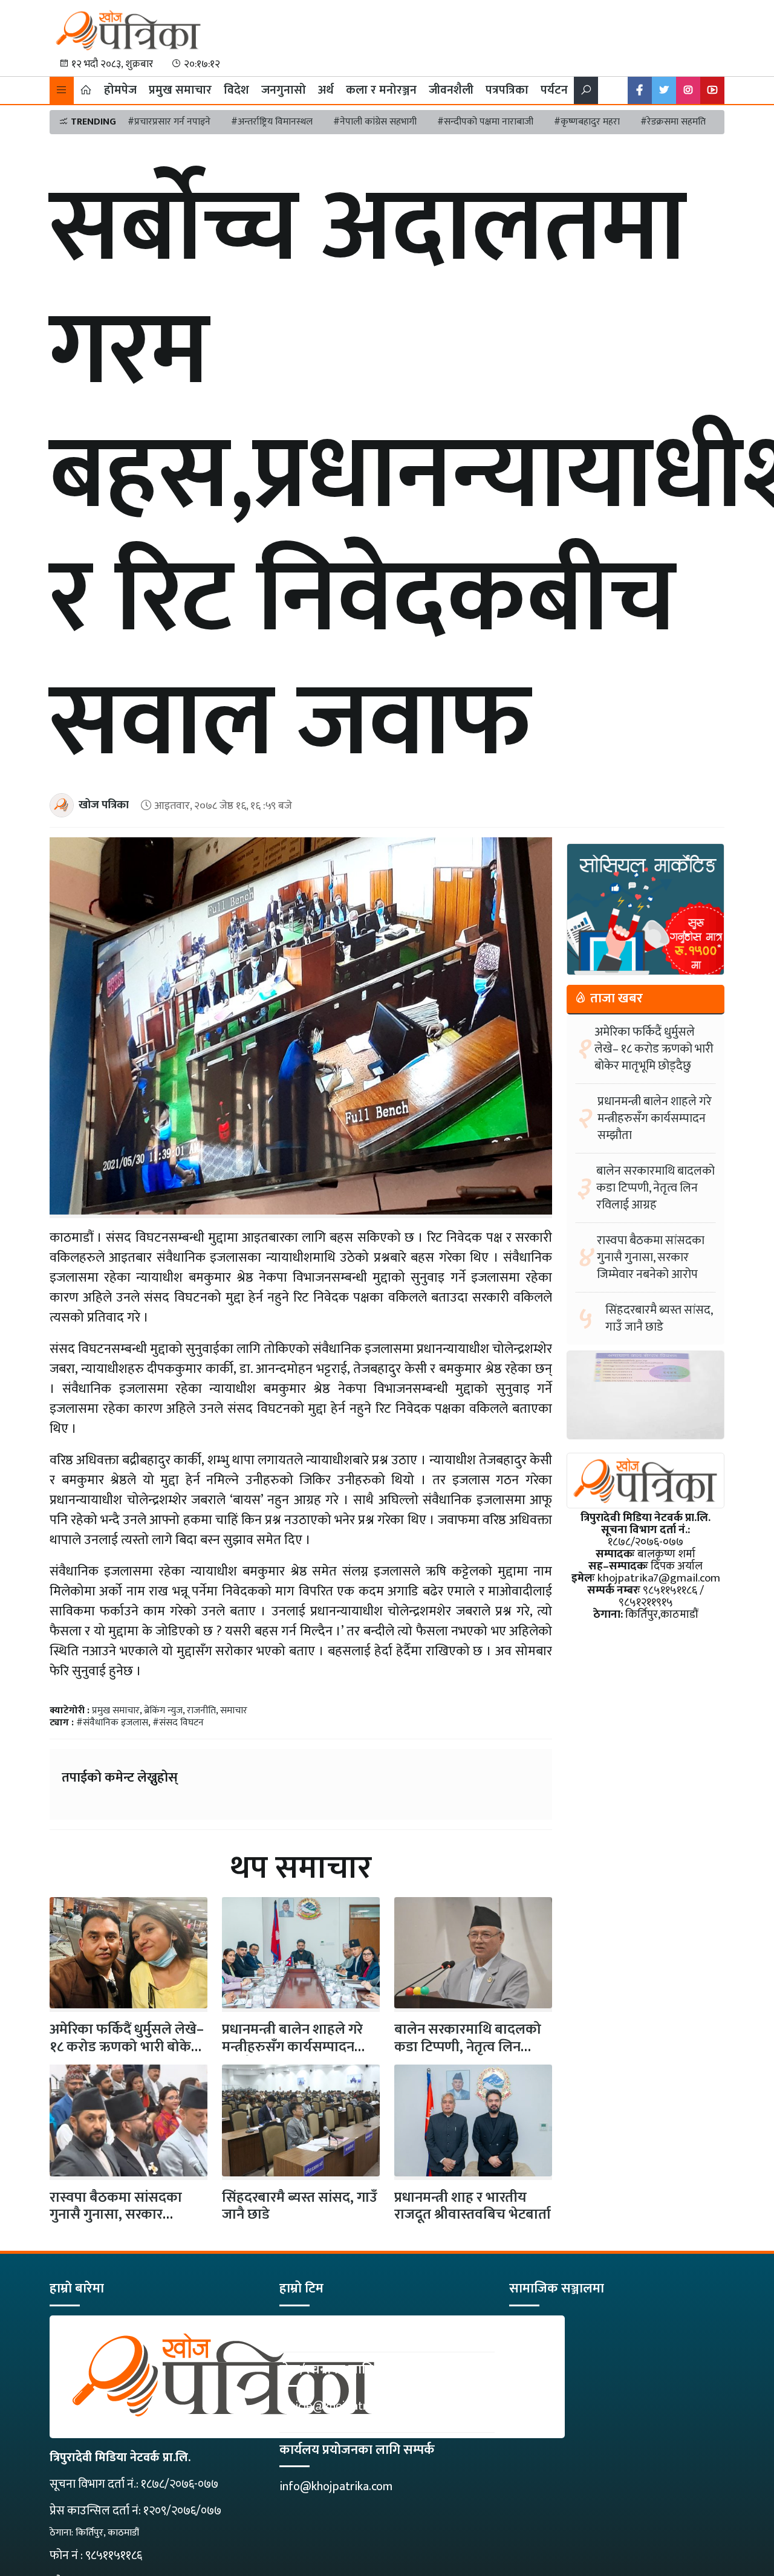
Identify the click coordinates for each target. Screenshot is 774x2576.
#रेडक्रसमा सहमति (673, 122)
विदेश (236, 90)
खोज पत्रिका (104, 805)
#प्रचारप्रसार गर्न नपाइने (169, 122)
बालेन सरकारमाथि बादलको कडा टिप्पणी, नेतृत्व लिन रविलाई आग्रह (468, 2047)
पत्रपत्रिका (507, 90)
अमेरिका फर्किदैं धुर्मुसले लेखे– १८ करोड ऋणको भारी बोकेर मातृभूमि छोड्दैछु (654, 1049)
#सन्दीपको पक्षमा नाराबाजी (485, 122)
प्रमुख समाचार (180, 90)
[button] (62, 90)
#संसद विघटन (178, 1723)
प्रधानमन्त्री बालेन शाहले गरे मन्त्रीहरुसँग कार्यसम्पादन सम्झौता (292, 2047)
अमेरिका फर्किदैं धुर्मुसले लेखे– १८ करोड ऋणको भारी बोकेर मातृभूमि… (127, 2047)
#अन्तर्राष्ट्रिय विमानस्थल (272, 122)
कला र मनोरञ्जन (381, 90)
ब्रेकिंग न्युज (163, 1711)
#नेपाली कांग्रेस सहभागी (375, 122)
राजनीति (201, 1711)
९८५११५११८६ (114, 2555)
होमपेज (120, 90)
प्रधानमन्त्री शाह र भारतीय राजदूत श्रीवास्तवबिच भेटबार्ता (473, 2206)
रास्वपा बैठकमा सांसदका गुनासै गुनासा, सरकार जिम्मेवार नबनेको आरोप (116, 2215)
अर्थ (326, 90)
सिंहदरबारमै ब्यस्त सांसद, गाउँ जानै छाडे (300, 2206)
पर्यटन (554, 90)
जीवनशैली (451, 90)
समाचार (234, 1711)
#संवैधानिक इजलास (112, 1723)
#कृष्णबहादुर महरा (587, 122)
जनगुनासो (284, 90)
